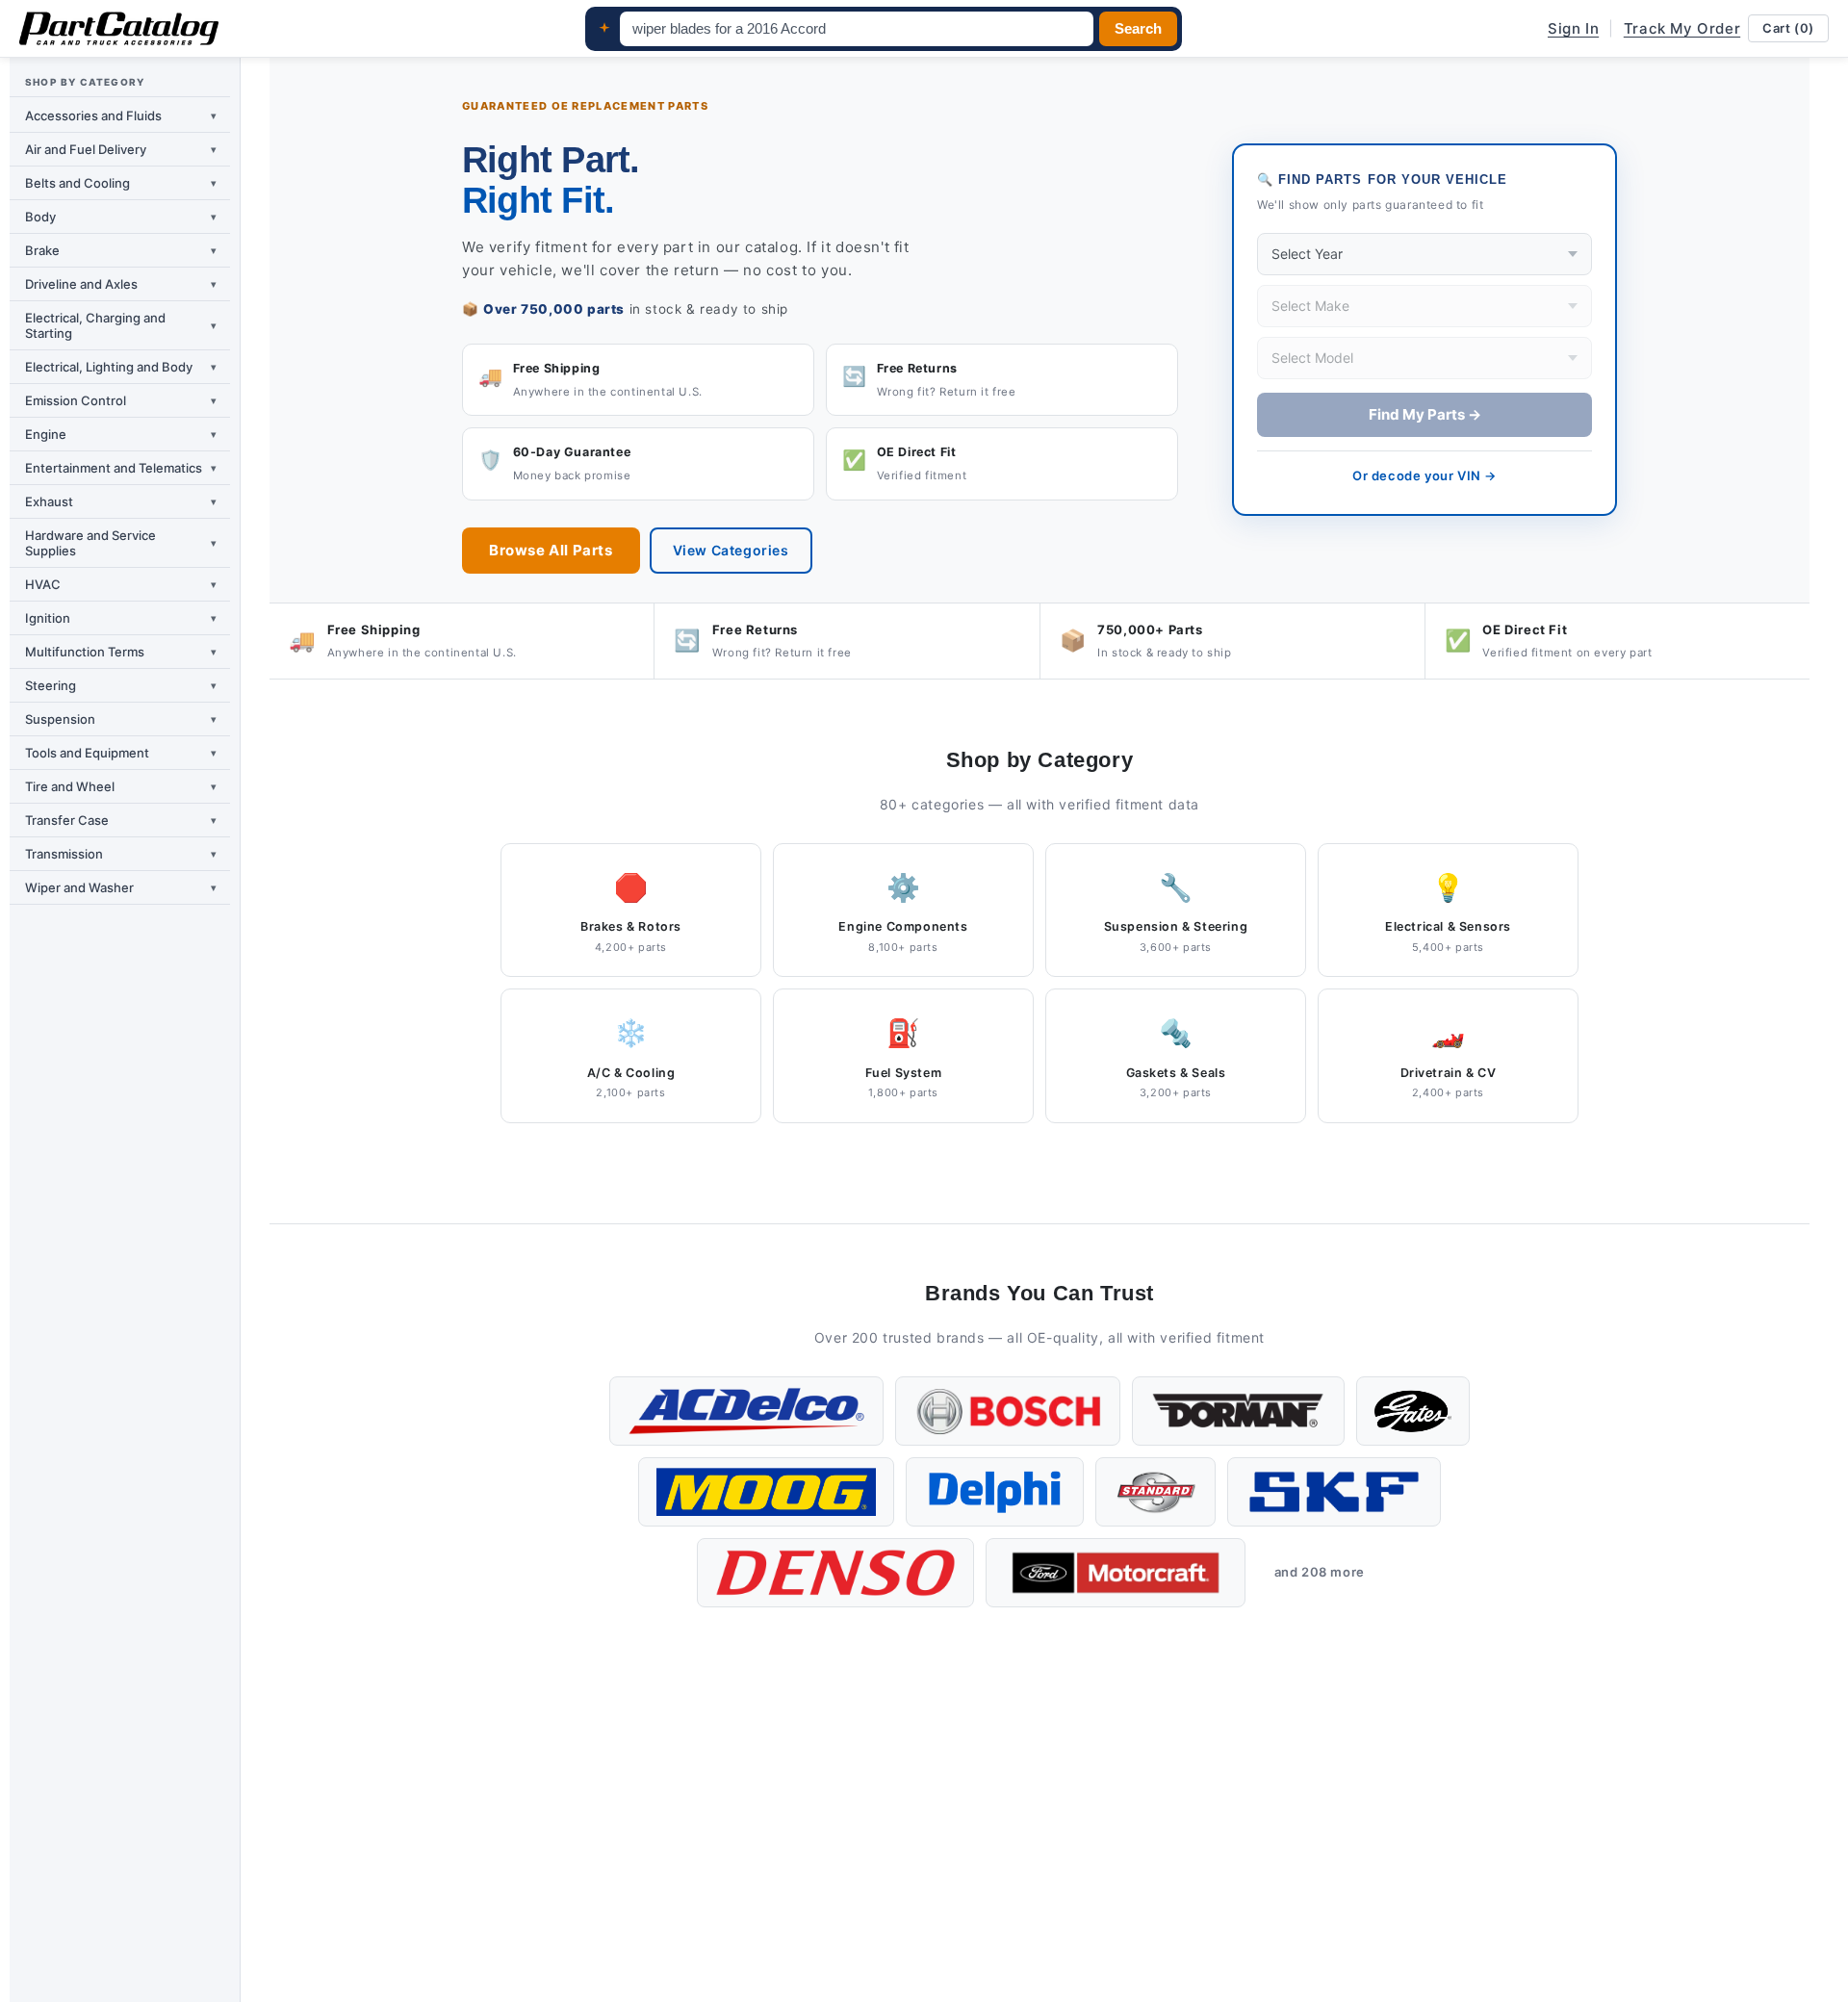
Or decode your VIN (1424, 475)
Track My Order (1682, 28)
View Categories (731, 550)
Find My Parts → (1425, 414)
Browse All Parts (551, 550)
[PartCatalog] (119, 29)
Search (1138, 29)
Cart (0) (1788, 28)
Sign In (1573, 28)
